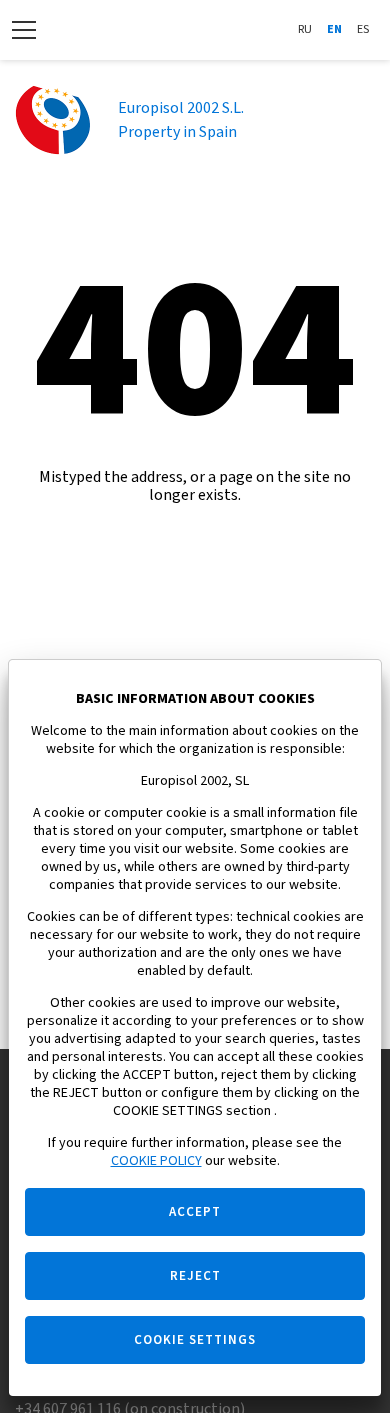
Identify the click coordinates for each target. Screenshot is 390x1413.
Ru (305, 29)
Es (363, 29)
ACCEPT (195, 1212)
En (334, 29)
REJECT (195, 1276)
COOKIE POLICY (156, 1161)
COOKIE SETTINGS (195, 1340)
